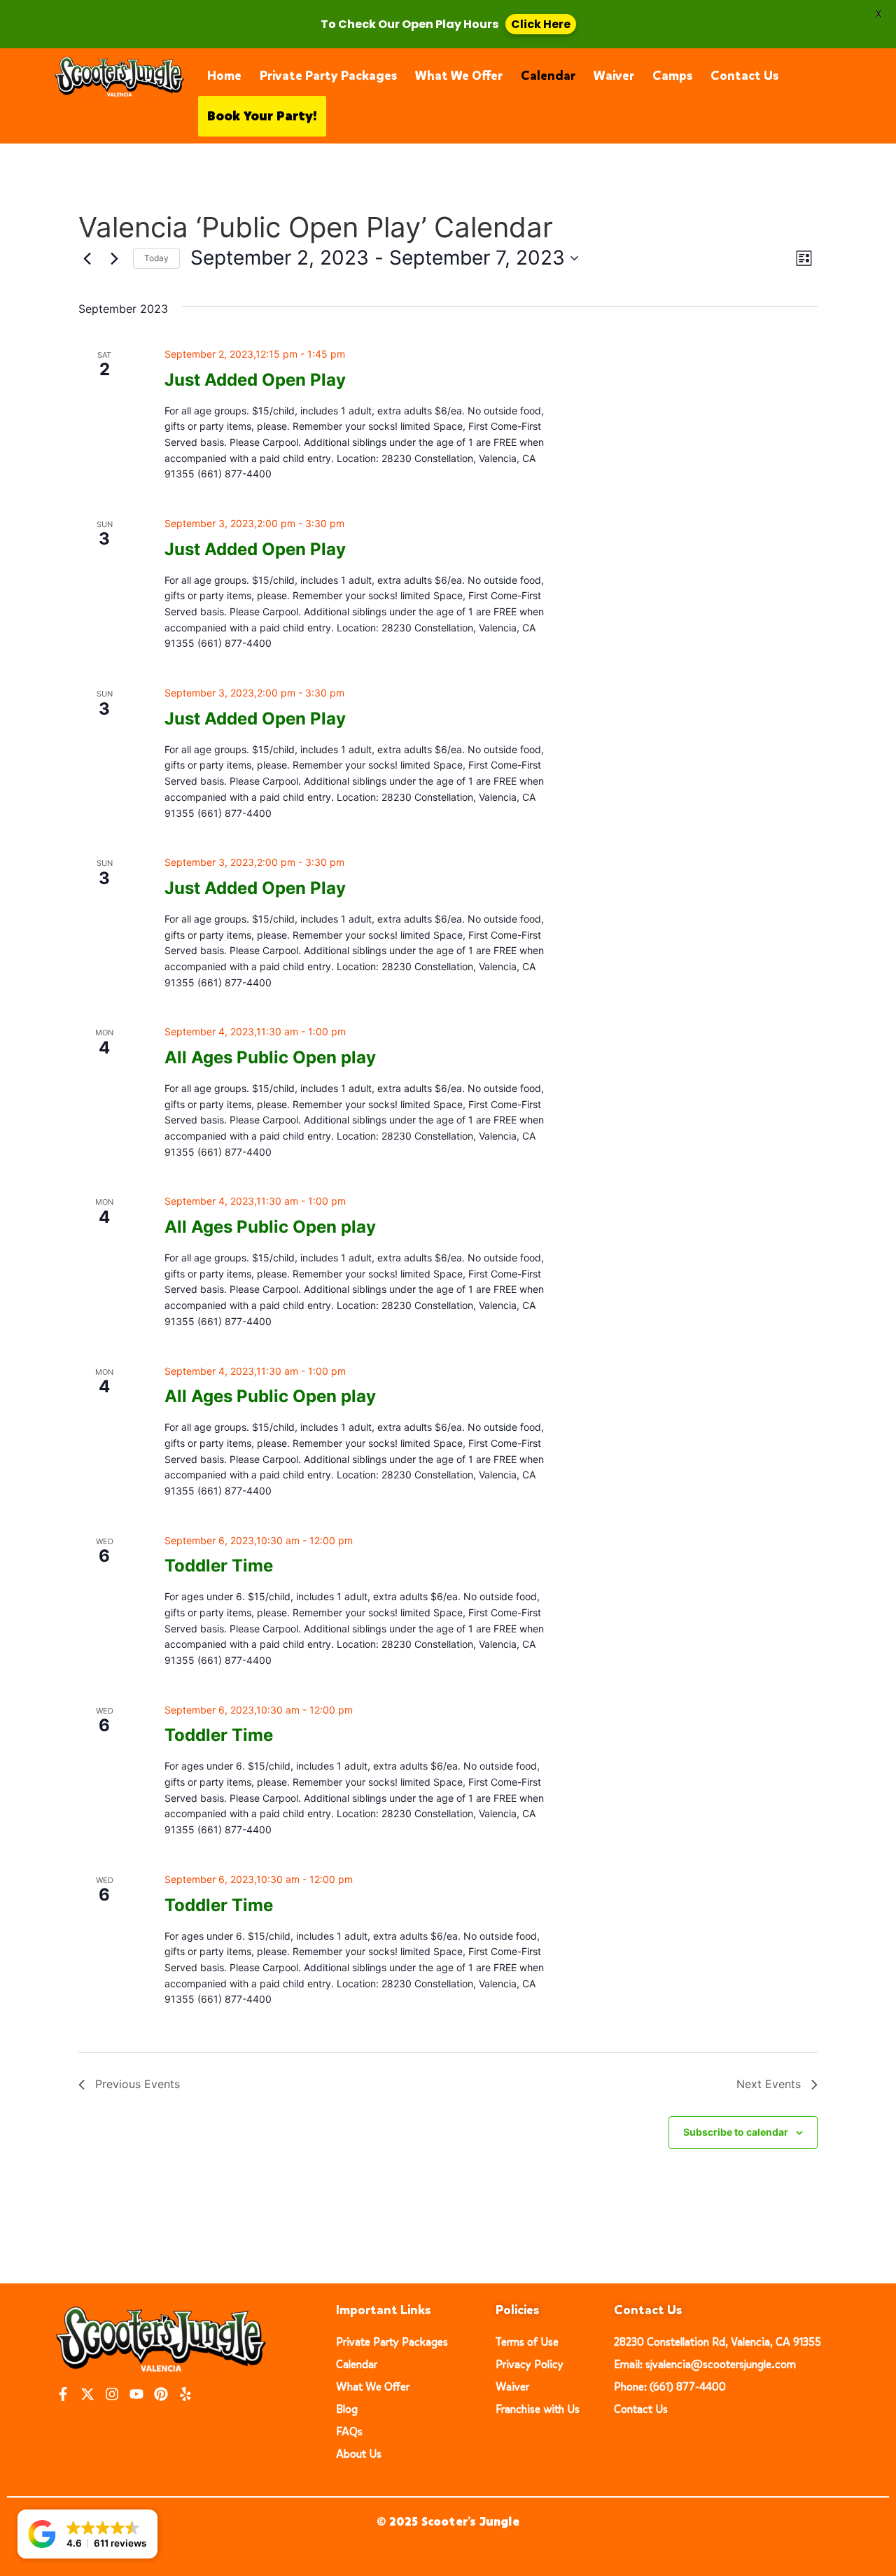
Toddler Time (219, 1566)
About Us (359, 2454)
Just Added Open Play (255, 380)
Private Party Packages (328, 76)
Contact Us (744, 76)
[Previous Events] (87, 258)
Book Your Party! (262, 116)
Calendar (548, 76)
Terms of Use (527, 2342)
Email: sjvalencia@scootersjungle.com (705, 2364)
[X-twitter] (87, 2394)
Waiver (614, 76)
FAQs (349, 2431)
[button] (87, 2534)
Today (156, 258)
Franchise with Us (538, 2409)
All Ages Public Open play (270, 1057)
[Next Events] (114, 258)
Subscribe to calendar (736, 2132)
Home (224, 76)
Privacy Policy (530, 2364)
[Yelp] (185, 2394)
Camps (672, 76)
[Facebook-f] (63, 2394)
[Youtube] (136, 2394)
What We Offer (459, 76)
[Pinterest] (161, 2394)
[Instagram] (112, 2394)
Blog (347, 2409)
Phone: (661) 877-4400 (670, 2387)
